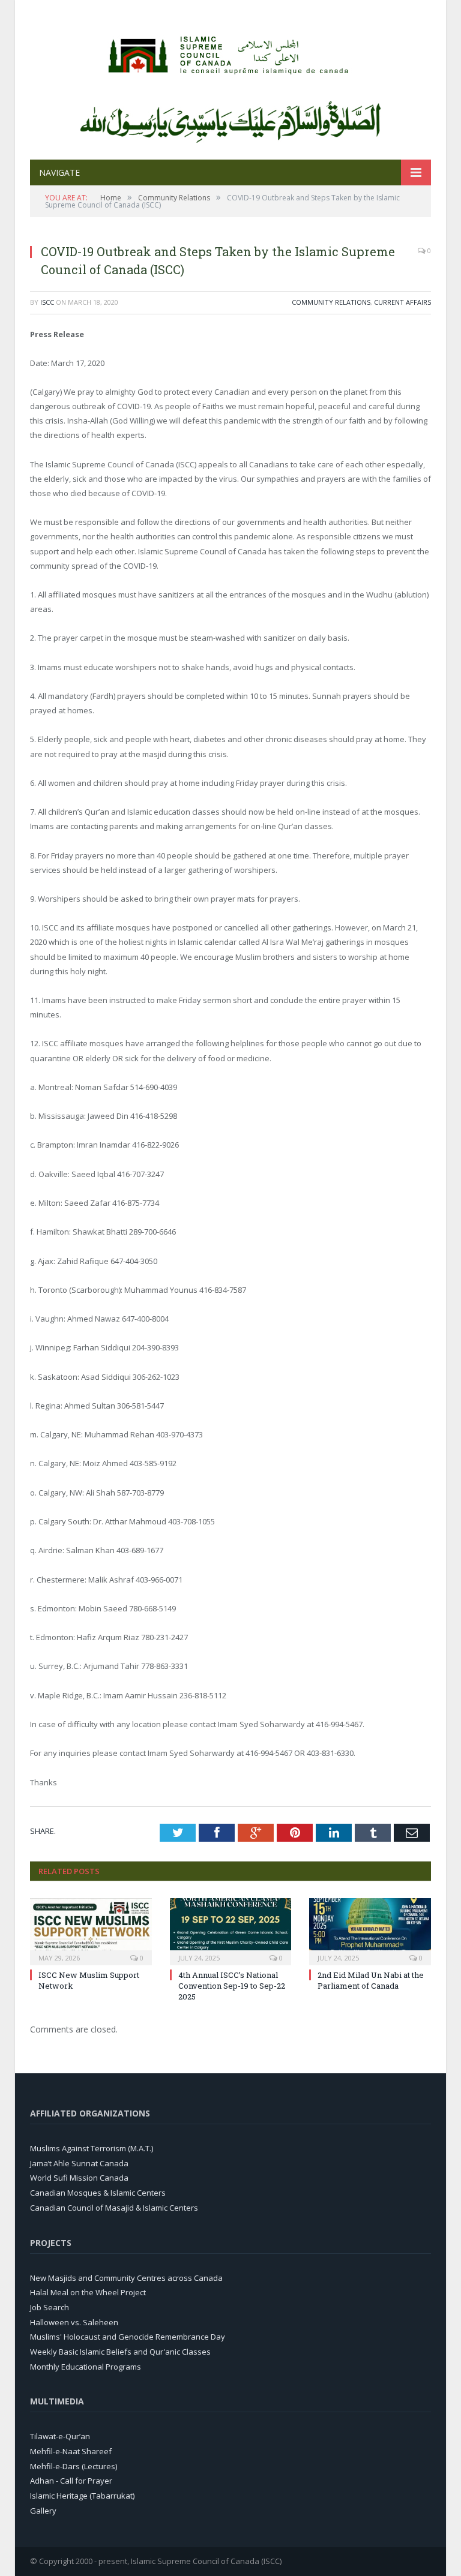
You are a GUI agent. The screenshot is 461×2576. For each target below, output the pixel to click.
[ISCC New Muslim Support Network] (91, 1930)
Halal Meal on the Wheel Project (88, 2292)
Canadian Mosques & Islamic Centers (98, 2193)
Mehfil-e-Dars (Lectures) (74, 2466)
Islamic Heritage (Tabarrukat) (82, 2496)
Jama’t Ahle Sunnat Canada (79, 2163)
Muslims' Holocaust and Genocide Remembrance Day (128, 2337)
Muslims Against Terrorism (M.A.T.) (92, 2148)
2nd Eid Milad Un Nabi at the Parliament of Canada (371, 1980)
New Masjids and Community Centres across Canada (126, 2278)
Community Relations (331, 302)
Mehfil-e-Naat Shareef (71, 2451)
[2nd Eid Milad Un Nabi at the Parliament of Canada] (370, 1930)
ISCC (47, 302)
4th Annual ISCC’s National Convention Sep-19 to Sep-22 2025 (232, 1986)
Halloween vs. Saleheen (74, 2322)
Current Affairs (402, 302)
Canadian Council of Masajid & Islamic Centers (114, 2208)
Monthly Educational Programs (86, 2367)
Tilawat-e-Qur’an (60, 2436)
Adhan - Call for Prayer (71, 2481)
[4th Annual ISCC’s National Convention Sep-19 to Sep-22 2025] (231, 1930)
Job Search (50, 2307)
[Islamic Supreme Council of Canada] (230, 52)
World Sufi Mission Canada (79, 2178)
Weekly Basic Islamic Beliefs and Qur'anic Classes (120, 2352)
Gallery (43, 2511)
